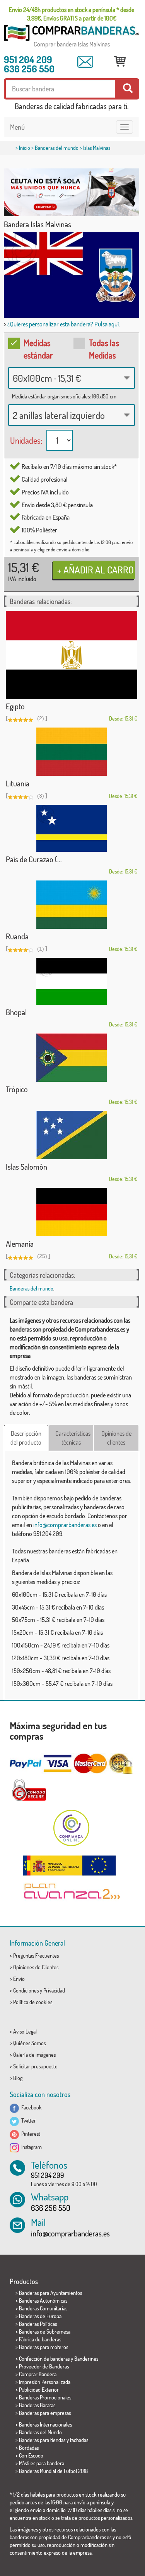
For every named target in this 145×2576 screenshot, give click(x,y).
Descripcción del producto (26, 1438)
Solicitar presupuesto (35, 2066)
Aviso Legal (25, 2031)
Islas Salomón (26, 1167)
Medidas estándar (38, 349)
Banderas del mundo (57, 148)
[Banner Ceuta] (72, 192)
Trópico (17, 1089)
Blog (18, 2078)
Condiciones (26, 1990)
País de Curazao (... (34, 859)
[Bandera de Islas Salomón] (72, 1135)
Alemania (20, 1244)
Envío (19, 1979)
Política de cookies (33, 2002)
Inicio (25, 148)
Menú (17, 127)
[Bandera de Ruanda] (72, 905)
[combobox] (72, 378)
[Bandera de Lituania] (72, 752)
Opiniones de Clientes (36, 1967)
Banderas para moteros (43, 2347)
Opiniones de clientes (116, 1438)
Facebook (30, 2107)
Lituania (18, 783)
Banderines (86, 2359)
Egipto (15, 706)
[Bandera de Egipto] (72, 655)
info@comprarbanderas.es (65, 1525)
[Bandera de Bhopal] (72, 981)
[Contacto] (85, 62)
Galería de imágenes (34, 2055)
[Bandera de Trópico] (72, 1058)
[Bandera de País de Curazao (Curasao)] (72, 828)
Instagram (30, 2147)
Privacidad (54, 1990)
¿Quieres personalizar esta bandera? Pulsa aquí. (64, 324)
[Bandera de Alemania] (72, 1212)
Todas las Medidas (104, 349)
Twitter (27, 2120)
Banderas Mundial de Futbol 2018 (53, 2471)
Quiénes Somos (29, 2043)
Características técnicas (73, 1438)
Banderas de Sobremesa (45, 2331)
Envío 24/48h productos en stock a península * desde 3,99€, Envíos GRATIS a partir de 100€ (72, 14)
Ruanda (17, 936)
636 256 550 (29, 69)
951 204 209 (28, 59)
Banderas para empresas (45, 2413)
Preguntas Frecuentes (36, 1956)
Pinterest (30, 2134)
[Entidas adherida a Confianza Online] (72, 1828)
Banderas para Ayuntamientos (50, 2293)
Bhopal (16, 1012)
